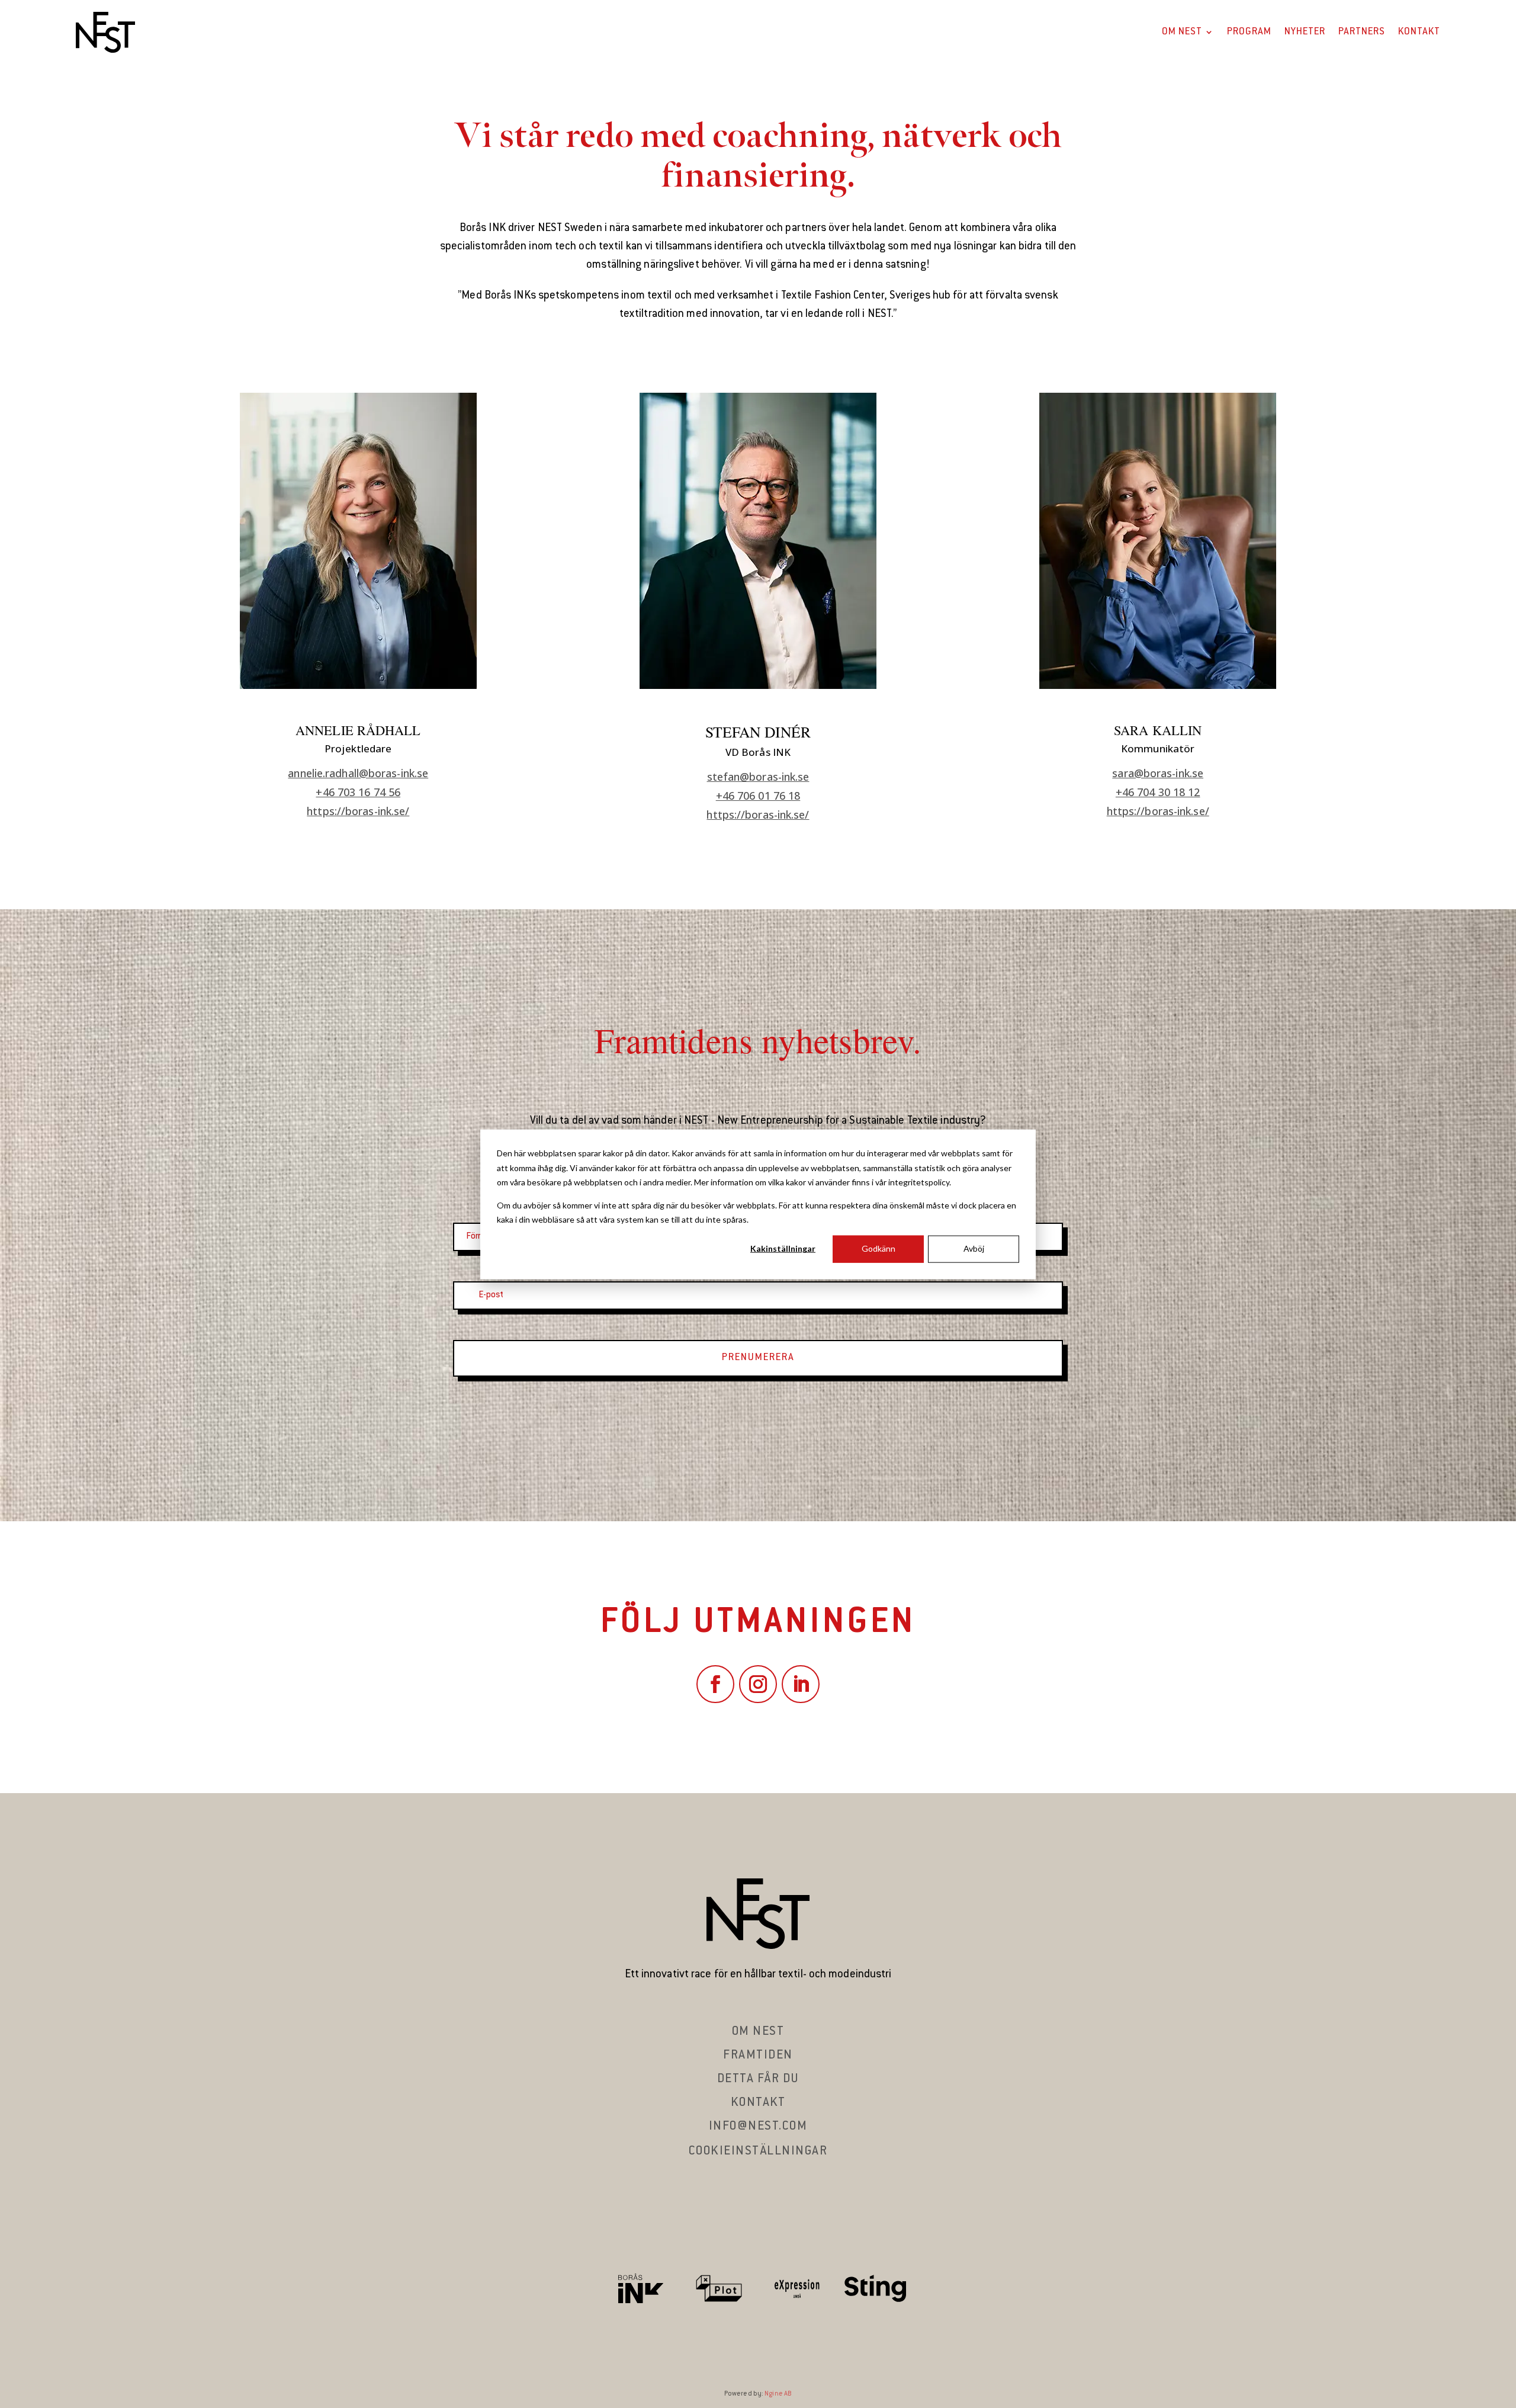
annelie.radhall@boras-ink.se (358, 773)
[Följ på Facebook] (715, 1684)
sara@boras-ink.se (1158, 773)
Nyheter (1305, 32)
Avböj (974, 1248)
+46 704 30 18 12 (1158, 792)
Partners (1362, 32)
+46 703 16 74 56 (358, 792)
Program (1249, 32)
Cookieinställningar (758, 2152)
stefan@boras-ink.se (758, 777)
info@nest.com (758, 2127)
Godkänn (879, 1248)
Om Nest (1182, 32)
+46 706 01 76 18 (758, 796)
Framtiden (758, 2056)
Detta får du (758, 2079)
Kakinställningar (783, 1248)
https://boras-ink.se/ (358, 811)
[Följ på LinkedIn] (801, 1684)
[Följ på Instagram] (758, 1684)
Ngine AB (778, 2394)
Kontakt (1419, 32)
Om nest (758, 2032)
